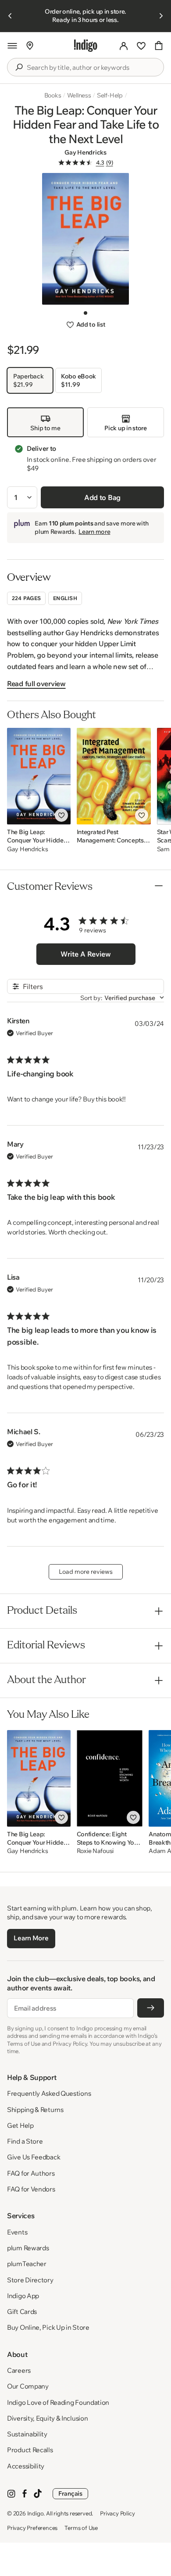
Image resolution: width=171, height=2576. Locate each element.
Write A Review (86, 954)
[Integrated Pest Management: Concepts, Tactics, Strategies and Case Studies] (114, 776)
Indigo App (23, 2296)
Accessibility (26, 2466)
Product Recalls (30, 2450)
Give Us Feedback (34, 2157)
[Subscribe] (151, 2008)
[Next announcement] (161, 16)
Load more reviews (86, 1572)
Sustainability (27, 2434)
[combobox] (92, 68)
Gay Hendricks (85, 152)
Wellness (79, 95)
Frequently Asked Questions (49, 2093)
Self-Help (110, 95)
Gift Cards (22, 2312)
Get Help (20, 2125)
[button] (12, 46)
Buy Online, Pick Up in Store (48, 2327)
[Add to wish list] (61, 815)
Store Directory (30, 2280)
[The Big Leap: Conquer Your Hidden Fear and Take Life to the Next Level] (39, 776)
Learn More (31, 1938)
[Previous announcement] (10, 16)
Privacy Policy (117, 2513)
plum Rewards (28, 2248)
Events (17, 2232)
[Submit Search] (19, 67)
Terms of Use (81, 2528)
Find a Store (25, 2141)
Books (53, 95)
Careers (19, 2370)
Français (70, 2493)
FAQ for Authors (31, 2173)
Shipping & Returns (35, 2110)
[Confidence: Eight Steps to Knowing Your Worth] (110, 1778)
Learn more (94, 532)
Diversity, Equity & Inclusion (47, 2418)
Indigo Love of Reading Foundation (58, 2402)
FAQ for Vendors (31, 2189)
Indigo (36, 2513)
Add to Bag (102, 497)
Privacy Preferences (32, 2528)
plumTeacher (27, 2264)
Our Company (28, 2386)
